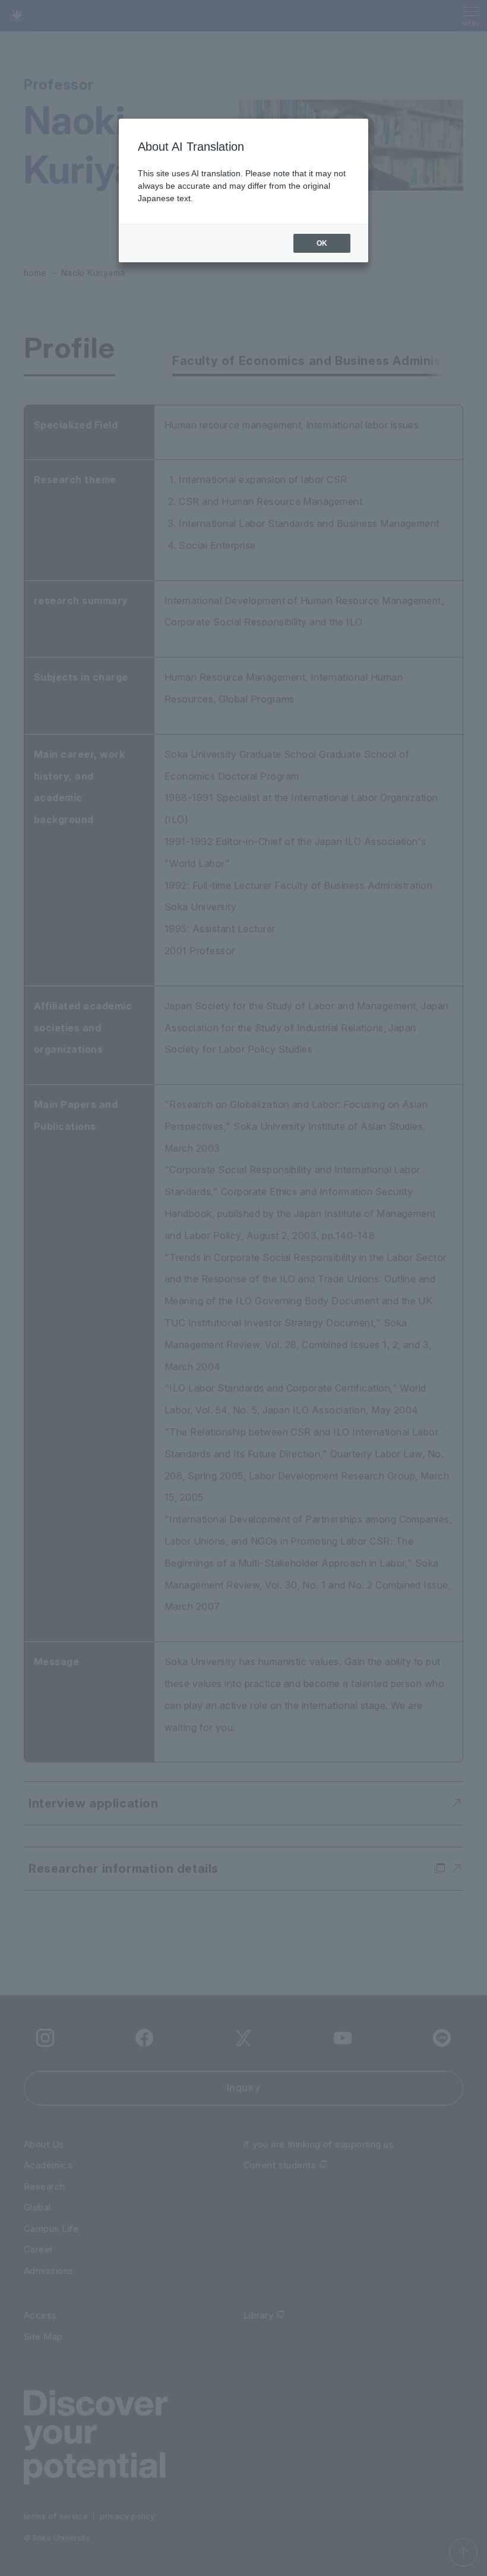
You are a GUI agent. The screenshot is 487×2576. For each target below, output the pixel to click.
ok (322, 243)
